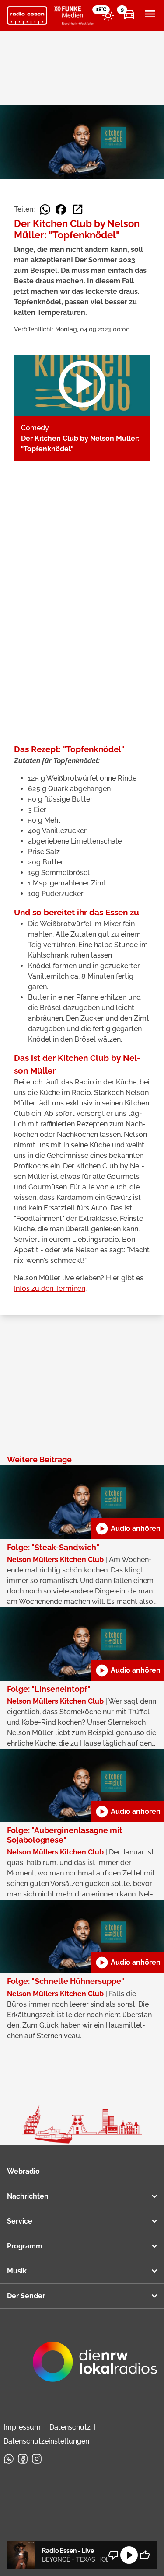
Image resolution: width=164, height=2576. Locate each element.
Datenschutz (70, 2427)
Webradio (23, 2171)
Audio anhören (128, 1529)
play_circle (129, 2555)
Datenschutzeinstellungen (46, 2441)
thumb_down (113, 2555)
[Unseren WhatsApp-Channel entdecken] (9, 2459)
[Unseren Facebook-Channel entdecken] (23, 2459)
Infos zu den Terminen (50, 1288)
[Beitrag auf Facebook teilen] (61, 209)
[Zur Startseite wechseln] (27, 16)
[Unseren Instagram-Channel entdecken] (37, 2459)
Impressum (22, 2427)
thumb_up (145, 2555)
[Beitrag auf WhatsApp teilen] (45, 209)
